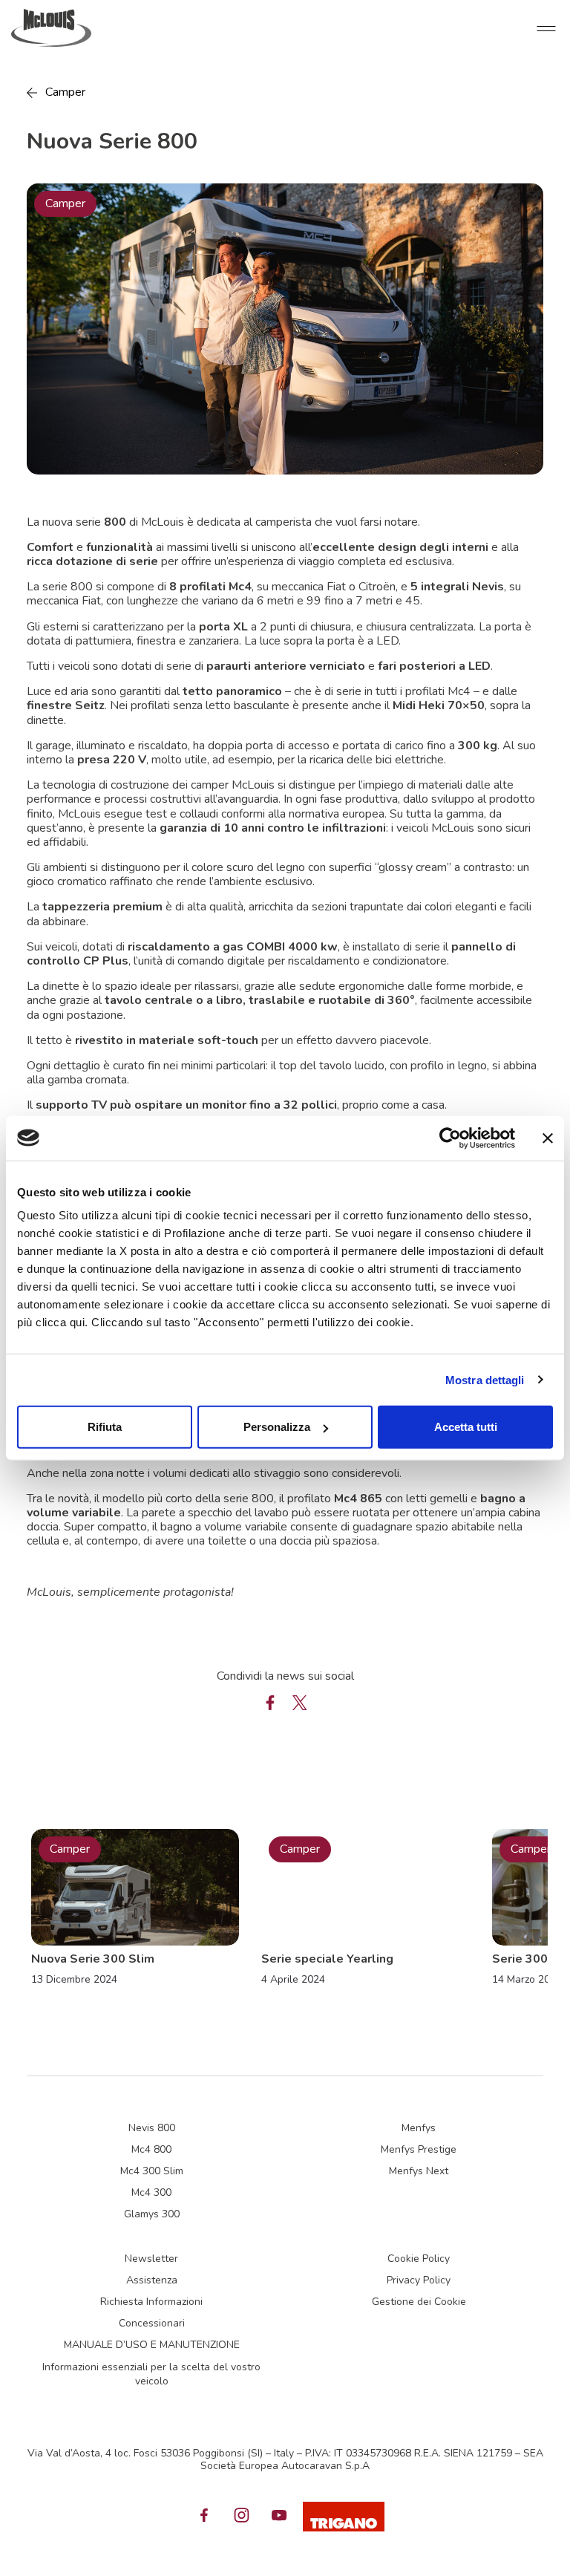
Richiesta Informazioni (151, 2302)
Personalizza (277, 1427)
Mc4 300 (151, 2192)
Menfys (419, 2128)
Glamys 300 (152, 2214)
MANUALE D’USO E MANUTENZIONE (152, 2345)
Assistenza (152, 2280)
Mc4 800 (151, 2149)
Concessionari (152, 2323)
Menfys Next (419, 2171)
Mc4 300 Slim (152, 2171)
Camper (65, 92)
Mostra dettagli (485, 1379)
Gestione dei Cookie (419, 2302)
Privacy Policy (419, 2280)
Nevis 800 (152, 2128)
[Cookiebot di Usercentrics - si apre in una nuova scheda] (450, 1138)
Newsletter (151, 2259)
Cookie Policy (419, 2259)
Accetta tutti (466, 1427)
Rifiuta (105, 1427)
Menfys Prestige (419, 2149)
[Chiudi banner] (548, 1138)
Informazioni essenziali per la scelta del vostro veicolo (151, 2374)
